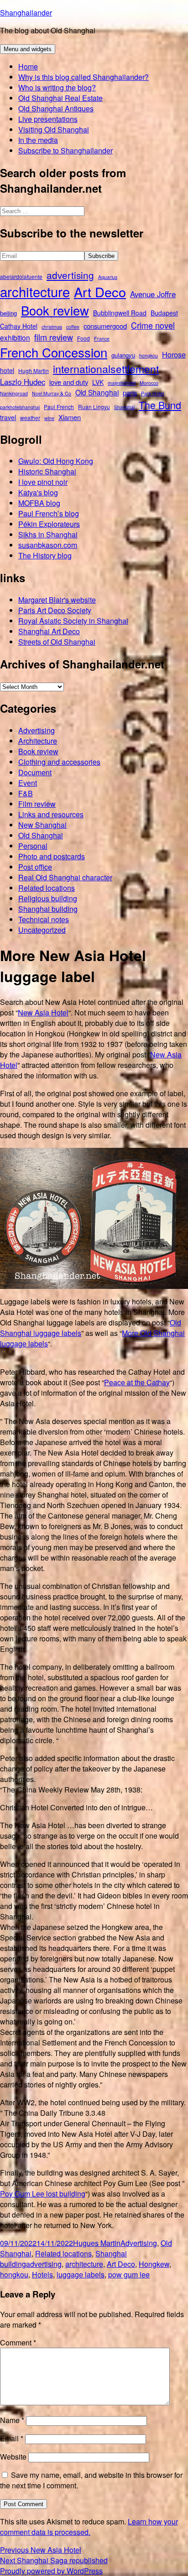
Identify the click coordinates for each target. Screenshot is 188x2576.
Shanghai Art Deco (49, 631)
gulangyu (123, 355)
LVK (98, 382)
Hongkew (154, 2264)
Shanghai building (48, 909)
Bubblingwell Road (120, 313)
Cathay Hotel (19, 326)
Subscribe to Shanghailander (65, 150)
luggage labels (81, 2274)
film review (54, 337)
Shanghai (124, 407)
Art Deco (100, 292)
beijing (8, 313)
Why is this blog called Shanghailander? (84, 77)
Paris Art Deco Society (55, 610)
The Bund (160, 405)
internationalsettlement (106, 369)
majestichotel (122, 383)
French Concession (54, 352)
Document (35, 772)
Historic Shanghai (47, 471)
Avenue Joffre (153, 294)
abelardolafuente (21, 276)
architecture (35, 291)
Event (28, 783)
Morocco (149, 383)
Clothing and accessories (59, 762)
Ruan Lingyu (94, 407)
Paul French (59, 407)
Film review (37, 804)
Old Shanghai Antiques (56, 108)
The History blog (45, 555)
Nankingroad (14, 393)
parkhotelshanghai (20, 407)
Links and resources (51, 814)
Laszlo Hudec (23, 382)
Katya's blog (38, 492)
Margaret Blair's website (57, 600)
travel (8, 417)
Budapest (164, 313)
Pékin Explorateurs (49, 524)
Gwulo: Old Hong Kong (56, 461)
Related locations (47, 888)
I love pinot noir (43, 482)
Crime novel (153, 325)
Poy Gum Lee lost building (43, 2194)
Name (12, 2420)
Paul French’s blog (49, 513)
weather (30, 418)
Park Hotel (152, 393)
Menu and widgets (28, 49)
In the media (38, 140)
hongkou (149, 355)
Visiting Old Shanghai (54, 129)
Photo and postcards (52, 856)
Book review (55, 310)
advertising (70, 275)
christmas (52, 327)
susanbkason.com (48, 545)
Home (28, 66)
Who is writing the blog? (57, 87)
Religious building (48, 898)
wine (49, 418)
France (102, 339)
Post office (35, 867)
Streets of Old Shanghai (57, 642)
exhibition (15, 337)
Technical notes (44, 919)
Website (13, 2457)
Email (12, 2438)
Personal (33, 846)
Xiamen (70, 417)
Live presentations (48, 119)
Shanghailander (26, 13)
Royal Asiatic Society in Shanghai (73, 621)
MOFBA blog (39, 503)
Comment (18, 2342)
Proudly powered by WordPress (51, 2571)
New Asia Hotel (43, 1012)
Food (84, 338)
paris (130, 392)
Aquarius (108, 277)
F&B (26, 793)
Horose (174, 354)
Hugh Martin (34, 371)
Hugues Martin (97, 2243)
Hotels (42, 2274)
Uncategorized (42, 930)
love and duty (69, 382)
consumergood (105, 326)
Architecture (38, 741)
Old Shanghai (97, 392)
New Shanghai (42, 825)
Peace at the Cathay (137, 1382)
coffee (73, 327)
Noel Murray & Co (52, 393)
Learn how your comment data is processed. (89, 2527)
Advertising (37, 730)
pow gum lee (129, 2274)
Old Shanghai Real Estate (60, 98)
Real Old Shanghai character (65, 877)
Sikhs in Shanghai (48, 534)
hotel (7, 370)
